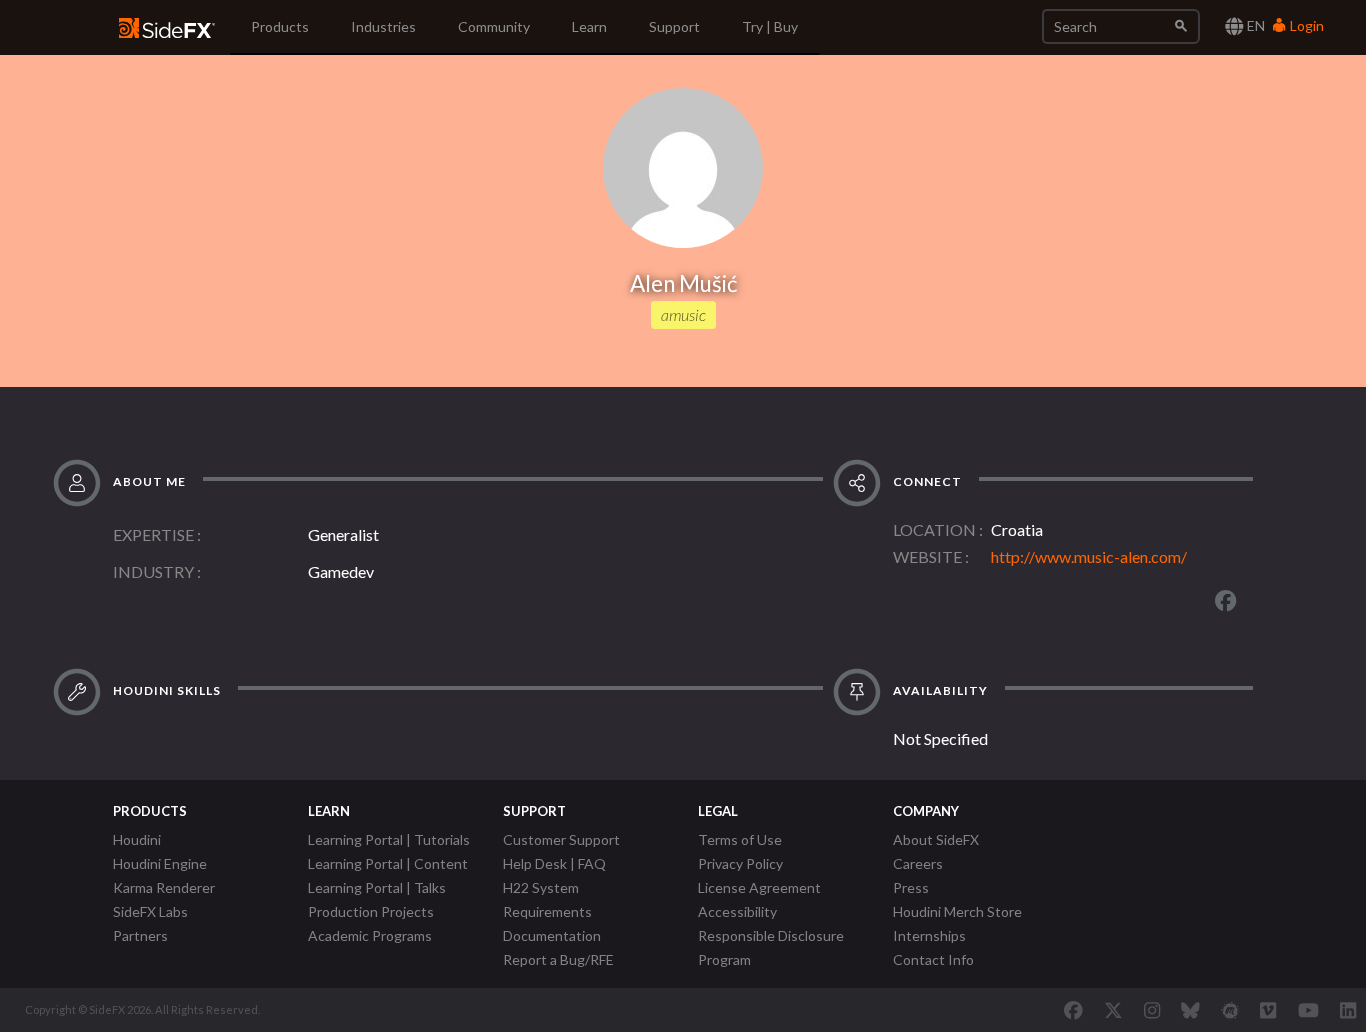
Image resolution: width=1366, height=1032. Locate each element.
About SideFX (936, 839)
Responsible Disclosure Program (771, 947)
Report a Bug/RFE (558, 959)
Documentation (552, 935)
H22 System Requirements (547, 899)
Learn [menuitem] (589, 26)
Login (1305, 25)
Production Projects (371, 911)
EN (1254, 25)
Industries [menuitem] (383, 26)
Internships (929, 935)
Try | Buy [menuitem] (770, 26)
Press (911, 887)
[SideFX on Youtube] (1308, 1010)
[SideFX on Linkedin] (1348, 1010)
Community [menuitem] (494, 26)
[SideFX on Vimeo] (1268, 1010)
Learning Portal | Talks (377, 887)
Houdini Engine (160, 863)
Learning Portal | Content (388, 863)
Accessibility (737, 911)
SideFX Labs (150, 911)
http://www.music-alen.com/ (1089, 556)
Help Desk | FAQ (554, 863)
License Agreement (759, 887)
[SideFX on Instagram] (1152, 1010)
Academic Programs (370, 935)
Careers (918, 863)
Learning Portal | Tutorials (389, 839)
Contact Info (933, 959)
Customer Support (561, 839)
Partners (140, 935)
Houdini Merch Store (957, 911)
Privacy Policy (740, 863)
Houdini (137, 839)
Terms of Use (740, 839)
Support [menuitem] (674, 26)
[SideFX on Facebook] (1073, 1010)
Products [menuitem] (280, 26)
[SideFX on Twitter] (1113, 1010)
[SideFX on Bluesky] (1190, 1010)
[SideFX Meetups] (1230, 1010)
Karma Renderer (164, 887)
